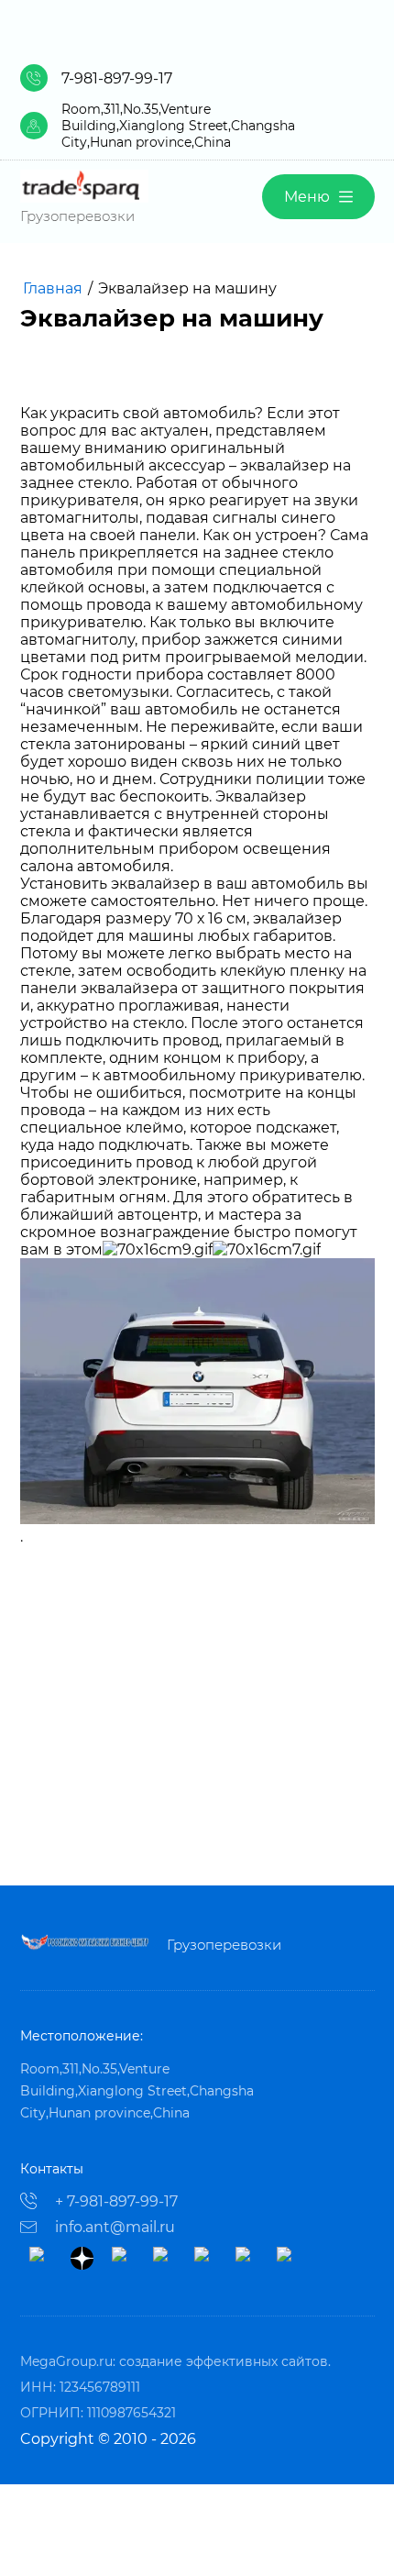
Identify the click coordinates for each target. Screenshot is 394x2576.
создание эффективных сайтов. (225, 2361)
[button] (318, 197)
